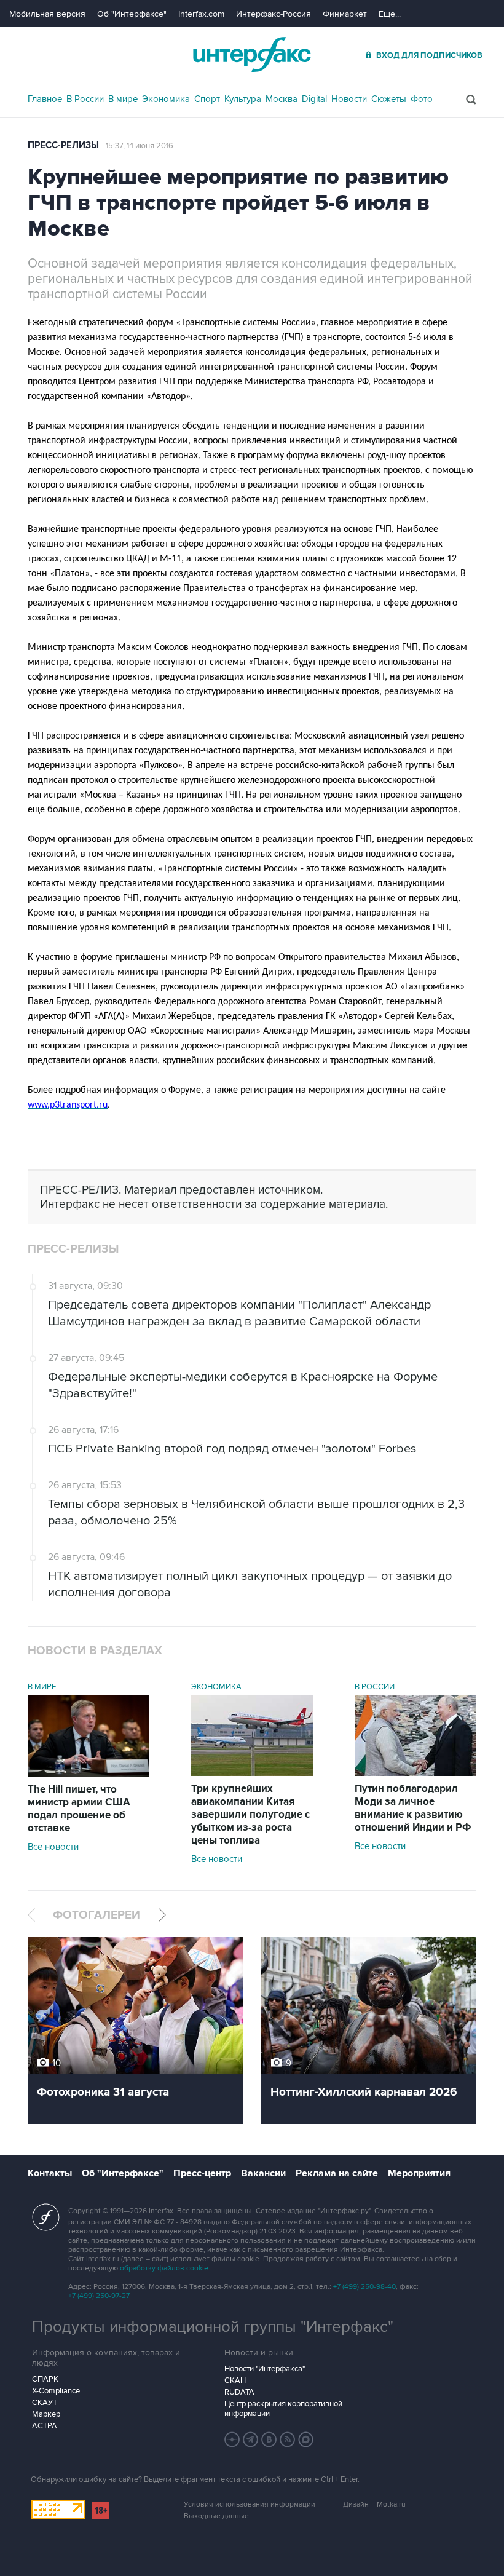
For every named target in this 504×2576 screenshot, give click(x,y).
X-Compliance (56, 2391)
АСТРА (45, 2426)
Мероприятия (419, 2173)
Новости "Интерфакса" (265, 2369)
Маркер (46, 2414)
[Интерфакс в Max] (306, 2439)
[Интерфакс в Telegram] (251, 2439)
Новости (349, 99)
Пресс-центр (202, 2173)
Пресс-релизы (63, 145)
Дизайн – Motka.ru (374, 2504)
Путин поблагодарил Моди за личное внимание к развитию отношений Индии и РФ (413, 1808)
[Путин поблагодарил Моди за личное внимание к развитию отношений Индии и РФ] (415, 1773)
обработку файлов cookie (164, 2268)
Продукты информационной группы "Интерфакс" (213, 2327)
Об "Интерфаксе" (132, 14)
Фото (422, 99)
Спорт (207, 99)
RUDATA (239, 2392)
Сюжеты (389, 99)
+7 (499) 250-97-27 (99, 2296)
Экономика (166, 99)
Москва (282, 99)
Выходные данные (216, 2516)
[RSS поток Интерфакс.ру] (288, 2439)
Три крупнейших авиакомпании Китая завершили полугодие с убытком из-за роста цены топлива (250, 1815)
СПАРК (45, 2379)
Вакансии (263, 2173)
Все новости (53, 1847)
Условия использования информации (250, 2504)
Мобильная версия (47, 14)
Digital (314, 99)
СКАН (235, 2380)
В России (85, 99)
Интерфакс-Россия (274, 14)
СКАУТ (45, 2403)
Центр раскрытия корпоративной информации (283, 2409)
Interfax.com (201, 14)
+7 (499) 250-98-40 (364, 2287)
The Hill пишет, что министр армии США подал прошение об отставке (79, 1809)
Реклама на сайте (337, 2173)
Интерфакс (252, 54)
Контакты (50, 2173)
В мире (123, 99)
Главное (45, 99)
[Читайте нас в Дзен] (232, 2439)
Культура (243, 99)
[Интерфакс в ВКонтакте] (269, 2439)
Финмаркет (345, 14)
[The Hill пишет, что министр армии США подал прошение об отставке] (89, 1773)
